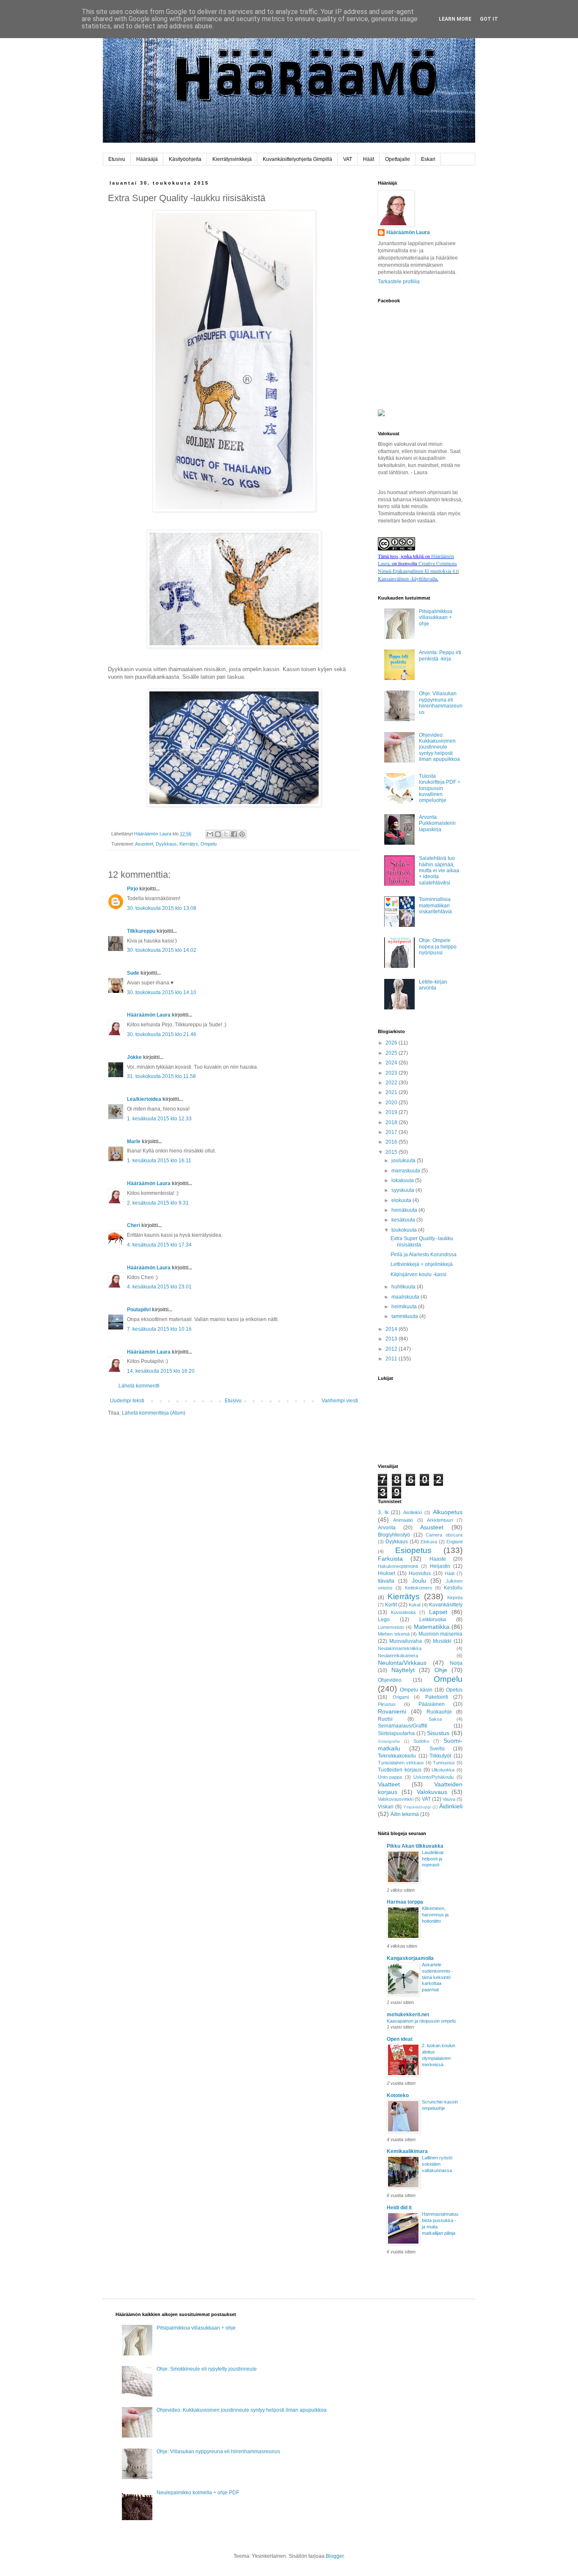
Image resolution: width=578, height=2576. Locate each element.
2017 (392, 1132)
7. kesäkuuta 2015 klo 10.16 (159, 1329)
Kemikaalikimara (407, 2151)
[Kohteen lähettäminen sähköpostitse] (210, 834)
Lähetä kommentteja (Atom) (154, 1413)
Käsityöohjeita (185, 159)
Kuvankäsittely (446, 1605)
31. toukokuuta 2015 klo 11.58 (161, 1076)
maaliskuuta (406, 1297)
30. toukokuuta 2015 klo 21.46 (162, 1034)
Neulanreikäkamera (398, 1656)
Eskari (428, 159)
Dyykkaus (166, 844)
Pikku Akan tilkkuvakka (415, 1846)
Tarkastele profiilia (399, 282)
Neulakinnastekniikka (400, 1648)
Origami (401, 1697)
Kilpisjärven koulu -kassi (418, 1274)
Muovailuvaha (406, 1641)
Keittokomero (418, 1588)
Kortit (391, 1605)
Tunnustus (444, 1763)
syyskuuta (403, 1190)
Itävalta (386, 1581)
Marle (134, 1142)
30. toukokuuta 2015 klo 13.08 (162, 908)
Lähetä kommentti (139, 1386)
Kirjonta (455, 1598)
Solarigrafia (389, 1741)
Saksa (435, 1719)
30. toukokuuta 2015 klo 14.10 (162, 992)
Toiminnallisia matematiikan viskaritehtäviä (435, 905)
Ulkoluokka (443, 1770)
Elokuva (429, 1542)
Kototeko (398, 2095)
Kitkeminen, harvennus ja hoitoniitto (435, 1915)
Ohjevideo (390, 1680)
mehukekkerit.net (408, 2015)
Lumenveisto (391, 1627)
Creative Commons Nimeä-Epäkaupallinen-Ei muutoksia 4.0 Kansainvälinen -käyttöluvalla (418, 571)
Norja (456, 1663)
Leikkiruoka (433, 1620)
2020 (392, 1103)
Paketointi (437, 1697)
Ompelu (209, 844)
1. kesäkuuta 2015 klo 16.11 (159, 1161)
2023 (392, 1073)
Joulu (419, 1581)
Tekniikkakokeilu (397, 1756)
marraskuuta (406, 1171)
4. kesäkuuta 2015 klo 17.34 (159, 1245)
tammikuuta (405, 1316)
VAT (348, 159)
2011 (392, 1359)
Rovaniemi (392, 1711)
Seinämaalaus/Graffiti (403, 1726)
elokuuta (402, 1200)
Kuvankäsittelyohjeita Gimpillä (297, 159)
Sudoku (421, 1741)
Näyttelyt (403, 1670)
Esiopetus (413, 1550)
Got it (489, 19)
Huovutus (420, 1573)
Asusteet (144, 844)
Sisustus (438, 1733)
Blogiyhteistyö (394, 1535)
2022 (392, 1083)
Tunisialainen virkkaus (401, 1763)
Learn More (455, 19)
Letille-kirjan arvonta (433, 985)
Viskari (386, 1807)
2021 (392, 1092)
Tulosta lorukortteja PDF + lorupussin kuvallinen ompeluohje (440, 788)
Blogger (335, 2556)
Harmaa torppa (405, 1902)
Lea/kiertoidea (144, 1099)
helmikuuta (405, 1307)
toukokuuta (405, 1230)
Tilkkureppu (141, 931)
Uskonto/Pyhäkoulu (433, 1777)
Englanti (454, 1542)
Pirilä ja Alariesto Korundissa (424, 1255)
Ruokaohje (439, 1712)
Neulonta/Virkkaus (402, 1663)
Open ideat (400, 2039)
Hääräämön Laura (149, 1015)
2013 (392, 1339)
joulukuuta (404, 1161)
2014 (392, 1329)
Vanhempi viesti (340, 1401)
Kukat (415, 1605)
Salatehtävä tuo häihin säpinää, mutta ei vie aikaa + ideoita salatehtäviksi (439, 871)
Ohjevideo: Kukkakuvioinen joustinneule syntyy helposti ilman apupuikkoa (439, 747)
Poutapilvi (139, 1310)
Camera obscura (444, 1535)
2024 (392, 1063)
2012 (392, 1349)
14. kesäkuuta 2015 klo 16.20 (161, 1371)
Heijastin (440, 1566)
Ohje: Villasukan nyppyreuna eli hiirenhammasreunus (441, 703)
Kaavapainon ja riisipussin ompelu (421, 2021)
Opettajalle (398, 159)
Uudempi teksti (127, 1401)
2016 (392, 1142)
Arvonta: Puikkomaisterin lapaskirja (437, 823)
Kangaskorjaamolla (410, 1958)
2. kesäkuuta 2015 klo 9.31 (158, 1203)
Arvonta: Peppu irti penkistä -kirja (440, 655)
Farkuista (390, 1559)
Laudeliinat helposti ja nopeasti (433, 1859)
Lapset (438, 1612)
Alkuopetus (448, 1512)
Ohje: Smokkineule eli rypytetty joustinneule (207, 2369)
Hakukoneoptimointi (398, 1566)
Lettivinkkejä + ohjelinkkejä (422, 1264)
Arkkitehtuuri (440, 1520)
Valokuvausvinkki (396, 1799)
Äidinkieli (451, 1806)
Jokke (134, 1057)
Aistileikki (413, 1512)
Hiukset (387, 1573)
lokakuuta (403, 1180)
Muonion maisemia (441, 1634)
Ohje (441, 1670)
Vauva (449, 1799)
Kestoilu (453, 1588)
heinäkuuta (405, 1210)
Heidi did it (399, 2208)
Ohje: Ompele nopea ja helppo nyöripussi (438, 947)
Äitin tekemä (405, 1814)
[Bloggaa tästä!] (218, 834)
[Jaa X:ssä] (226, 834)
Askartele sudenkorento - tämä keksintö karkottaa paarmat (438, 1977)
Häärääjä (147, 159)
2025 (392, 1053)
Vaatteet (389, 1784)
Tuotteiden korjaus (400, 1770)
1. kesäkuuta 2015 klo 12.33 (159, 1119)
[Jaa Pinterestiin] (242, 834)
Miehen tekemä (394, 1634)
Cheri (133, 1225)
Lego (384, 1620)
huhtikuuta (404, 1287)
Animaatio (403, 1520)
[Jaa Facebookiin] (234, 834)
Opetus (454, 1690)
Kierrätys (189, 844)
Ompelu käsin (416, 1690)
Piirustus (387, 1704)
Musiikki (442, 1641)
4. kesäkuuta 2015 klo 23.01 (159, 1287)
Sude (133, 973)
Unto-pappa (390, 1777)
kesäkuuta (404, 1220)
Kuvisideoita (403, 1612)
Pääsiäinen (432, 1704)
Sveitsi (437, 1749)
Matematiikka (432, 1627)
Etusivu (117, 159)
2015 (392, 1152)
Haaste (438, 1559)
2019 (392, 1112)
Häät (369, 159)
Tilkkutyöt (440, 1756)
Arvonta (387, 1528)
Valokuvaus (432, 1792)
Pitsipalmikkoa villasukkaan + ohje (436, 618)
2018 (392, 1122)
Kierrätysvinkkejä (232, 159)
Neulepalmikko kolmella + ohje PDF (198, 2493)
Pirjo (132, 889)
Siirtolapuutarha (396, 1733)
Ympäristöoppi (417, 1807)
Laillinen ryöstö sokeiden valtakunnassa (437, 2164)
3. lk (383, 1512)
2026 (392, 1043)
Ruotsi (385, 1719)
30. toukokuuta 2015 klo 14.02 (162, 950)
